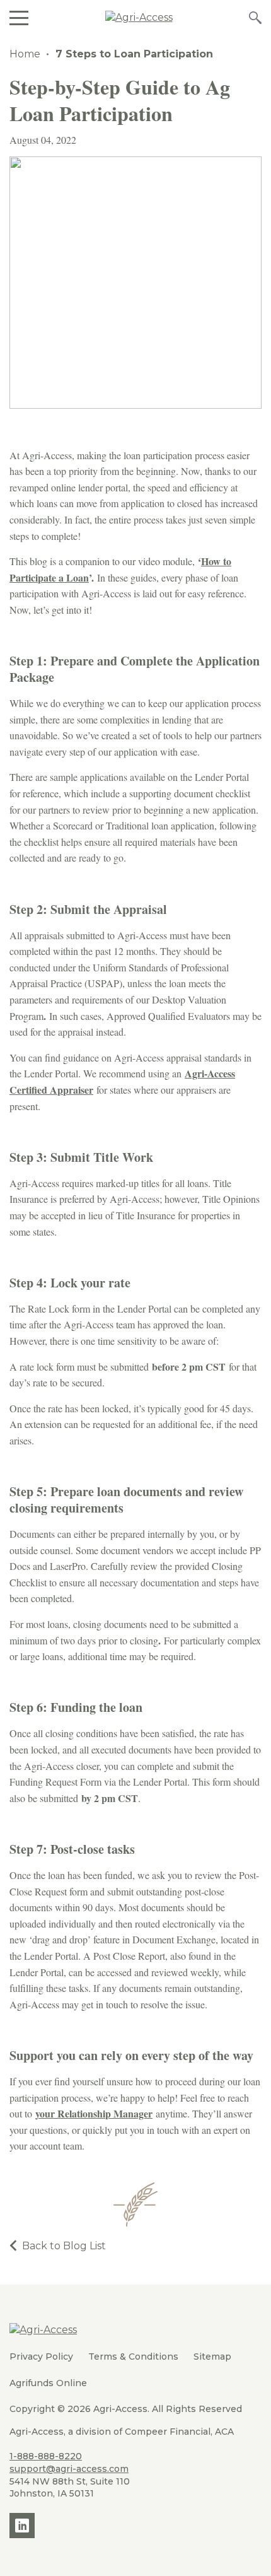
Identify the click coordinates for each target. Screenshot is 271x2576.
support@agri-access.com (69, 2469)
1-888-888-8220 (46, 2456)
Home (25, 54)
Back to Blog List (64, 2246)
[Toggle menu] (19, 17)
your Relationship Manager (94, 2113)
